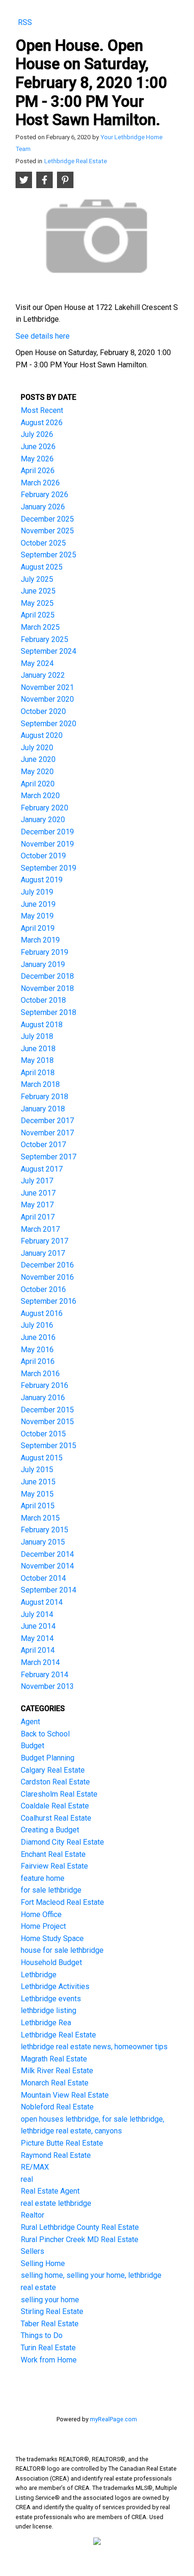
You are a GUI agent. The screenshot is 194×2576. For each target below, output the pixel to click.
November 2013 (47, 1686)
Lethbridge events (51, 1999)
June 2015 (38, 1482)
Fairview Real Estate (54, 1866)
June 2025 (38, 591)
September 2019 (48, 868)
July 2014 (37, 1614)
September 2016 (48, 1301)
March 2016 (40, 1374)
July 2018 (37, 1036)
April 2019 (38, 928)
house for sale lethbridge (62, 1950)
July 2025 (37, 579)
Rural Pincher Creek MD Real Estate (80, 2239)
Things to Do (42, 2335)
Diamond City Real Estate (62, 1842)
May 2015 (37, 1494)
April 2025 (38, 615)
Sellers (32, 2251)
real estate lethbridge (56, 2203)
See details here (43, 336)
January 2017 (43, 1253)
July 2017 (37, 1181)
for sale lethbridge (51, 1890)
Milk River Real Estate (57, 2071)
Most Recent (42, 410)
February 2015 (44, 1530)
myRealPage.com (113, 2419)
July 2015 (37, 1470)
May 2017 (37, 1205)
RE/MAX (35, 2167)
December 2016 (47, 1265)
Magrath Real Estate (54, 2059)
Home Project (43, 1926)
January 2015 (43, 1542)
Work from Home (49, 2360)
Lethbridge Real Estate (76, 161)
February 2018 (44, 1097)
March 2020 (40, 796)
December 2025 (47, 519)
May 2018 (37, 1060)
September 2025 (48, 555)
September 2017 (48, 1157)
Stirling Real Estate (52, 2311)
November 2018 (47, 988)
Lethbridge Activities (55, 1986)
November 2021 (47, 687)
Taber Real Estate (50, 2324)
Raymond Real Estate (56, 2155)
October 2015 (43, 1434)
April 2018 (38, 1073)
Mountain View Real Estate (65, 2095)
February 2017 (44, 1241)
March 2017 (40, 1229)
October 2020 (43, 711)
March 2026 (40, 483)
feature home (43, 1878)
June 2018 (38, 1049)
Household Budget (51, 1962)
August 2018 (42, 1025)
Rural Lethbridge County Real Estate (80, 2227)
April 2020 (38, 784)
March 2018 (40, 1084)
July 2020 (37, 748)
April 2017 (38, 1217)
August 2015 (42, 1458)
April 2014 (38, 1650)
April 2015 (38, 1506)
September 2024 (48, 651)
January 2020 (43, 820)
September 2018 (48, 1012)
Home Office (41, 1914)
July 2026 (37, 434)
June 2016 (38, 1337)
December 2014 (47, 1554)
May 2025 (37, 603)
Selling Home (43, 2263)
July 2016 (37, 1325)
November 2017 (47, 1133)
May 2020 (37, 772)
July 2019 (37, 892)
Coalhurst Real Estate (56, 1818)
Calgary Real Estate (53, 1770)
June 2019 (38, 904)
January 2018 (43, 1109)
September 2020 (48, 724)
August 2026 (42, 423)
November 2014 (47, 1566)
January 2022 (43, 675)
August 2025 (42, 567)
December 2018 (47, 976)
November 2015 (47, 1422)
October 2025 (43, 543)
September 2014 (48, 1590)
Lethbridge (39, 1975)
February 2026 (44, 495)
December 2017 (47, 1121)
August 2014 (42, 1602)
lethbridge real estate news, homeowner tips (94, 2047)
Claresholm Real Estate (59, 1794)
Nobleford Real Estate (57, 2107)
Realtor (32, 2215)
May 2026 (37, 459)
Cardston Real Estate (55, 1782)
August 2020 (42, 735)
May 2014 (37, 1638)
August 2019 (42, 880)
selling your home (50, 2300)
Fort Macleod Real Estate (62, 1902)
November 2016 (47, 1277)
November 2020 (47, 699)
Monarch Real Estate (55, 2083)
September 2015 (48, 1446)
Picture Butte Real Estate (62, 2143)
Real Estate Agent (50, 2191)
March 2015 (40, 1518)
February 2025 (44, 639)
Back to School (45, 1734)
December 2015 (47, 1410)
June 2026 (38, 447)
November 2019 (47, 844)
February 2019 (44, 952)
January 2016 (43, 1398)
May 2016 (37, 1350)
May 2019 (37, 916)
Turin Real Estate (48, 2348)
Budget (32, 1746)
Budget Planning (48, 1758)
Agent (30, 1722)
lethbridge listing (48, 2010)
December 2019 (47, 832)
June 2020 (38, 759)
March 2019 (40, 940)
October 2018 (43, 1000)
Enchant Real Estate (53, 1854)
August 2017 (42, 1169)
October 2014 (43, 1578)
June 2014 (38, 1626)
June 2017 (38, 1193)
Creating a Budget (50, 1830)
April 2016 (38, 1361)
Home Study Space (52, 1938)
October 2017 (43, 1145)
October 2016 (43, 1289)
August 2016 (42, 1313)
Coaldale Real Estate (55, 1806)
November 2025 (47, 531)
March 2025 (40, 627)
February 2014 (44, 1675)
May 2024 (37, 663)
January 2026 (43, 507)
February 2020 (44, 808)
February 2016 (44, 1385)
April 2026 (38, 471)
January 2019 (43, 964)
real (27, 2179)
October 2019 (43, 856)
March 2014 (40, 1662)
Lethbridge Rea (46, 2023)
